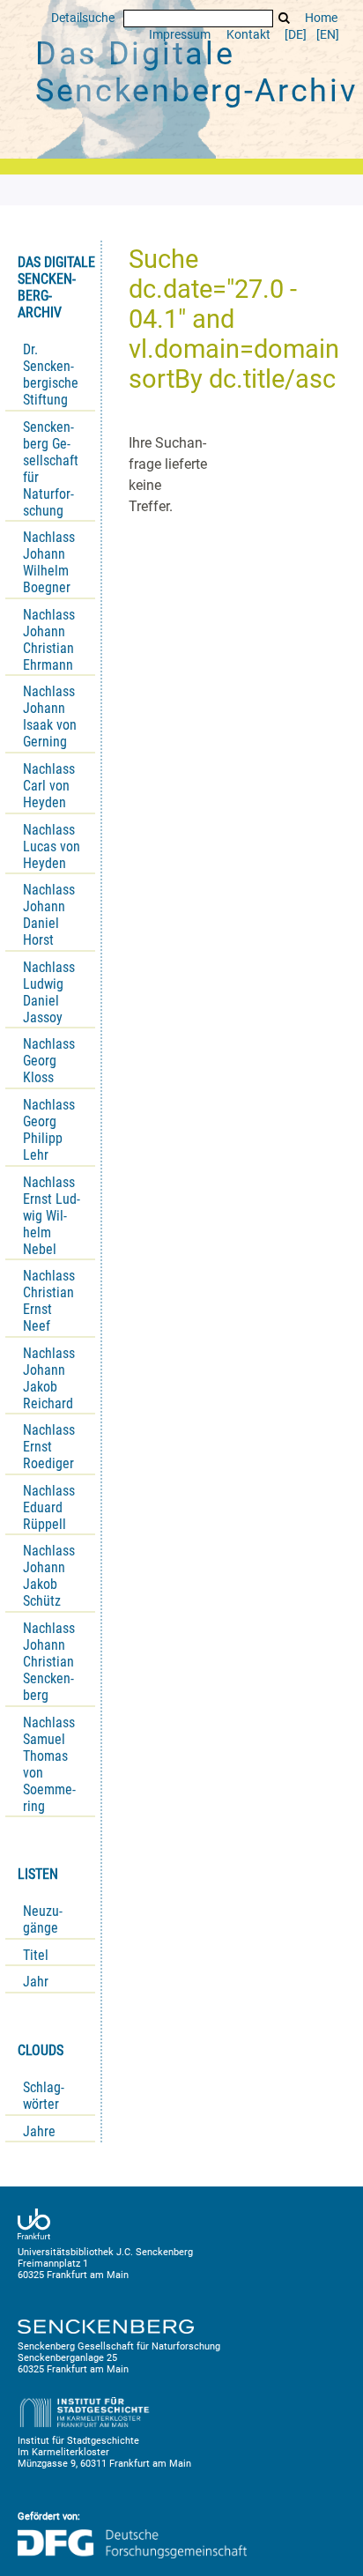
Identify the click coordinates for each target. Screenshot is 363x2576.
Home (321, 18)
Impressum (180, 35)
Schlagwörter (44, 2096)
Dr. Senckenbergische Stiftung (51, 375)
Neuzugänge (43, 1919)
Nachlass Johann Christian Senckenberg (49, 1662)
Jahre (39, 2131)
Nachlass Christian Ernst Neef (49, 1301)
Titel (36, 1955)
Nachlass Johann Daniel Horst (49, 915)
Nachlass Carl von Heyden (49, 786)
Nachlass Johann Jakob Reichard (49, 1378)
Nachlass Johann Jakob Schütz (49, 1576)
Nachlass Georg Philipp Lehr (49, 1130)
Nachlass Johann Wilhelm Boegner (49, 562)
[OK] (285, 18)
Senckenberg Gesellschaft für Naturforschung (51, 469)
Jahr (36, 1982)
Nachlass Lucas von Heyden (52, 846)
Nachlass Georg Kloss (49, 1061)
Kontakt (248, 35)
